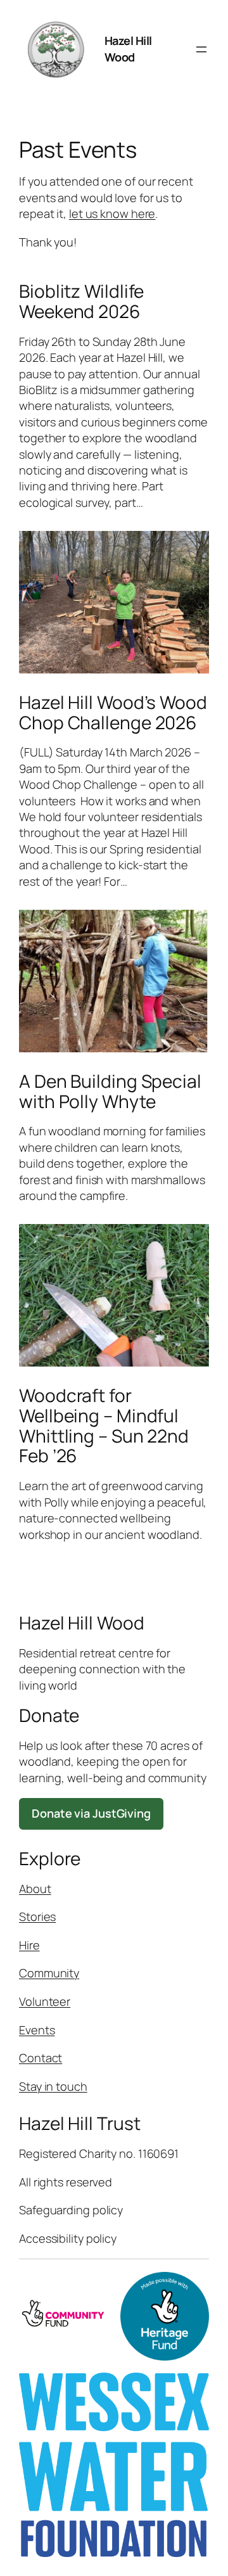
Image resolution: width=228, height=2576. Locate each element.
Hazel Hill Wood (128, 48)
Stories (37, 1916)
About (35, 1889)
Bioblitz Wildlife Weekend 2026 (81, 301)
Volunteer (45, 2001)
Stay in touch (53, 2086)
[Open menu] (201, 49)
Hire (29, 1945)
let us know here (112, 214)
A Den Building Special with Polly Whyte (110, 1091)
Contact (41, 2058)
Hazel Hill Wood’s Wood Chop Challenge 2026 (113, 712)
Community (49, 1973)
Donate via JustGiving (91, 1813)
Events (37, 2030)
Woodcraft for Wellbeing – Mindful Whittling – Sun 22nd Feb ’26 (104, 1426)
